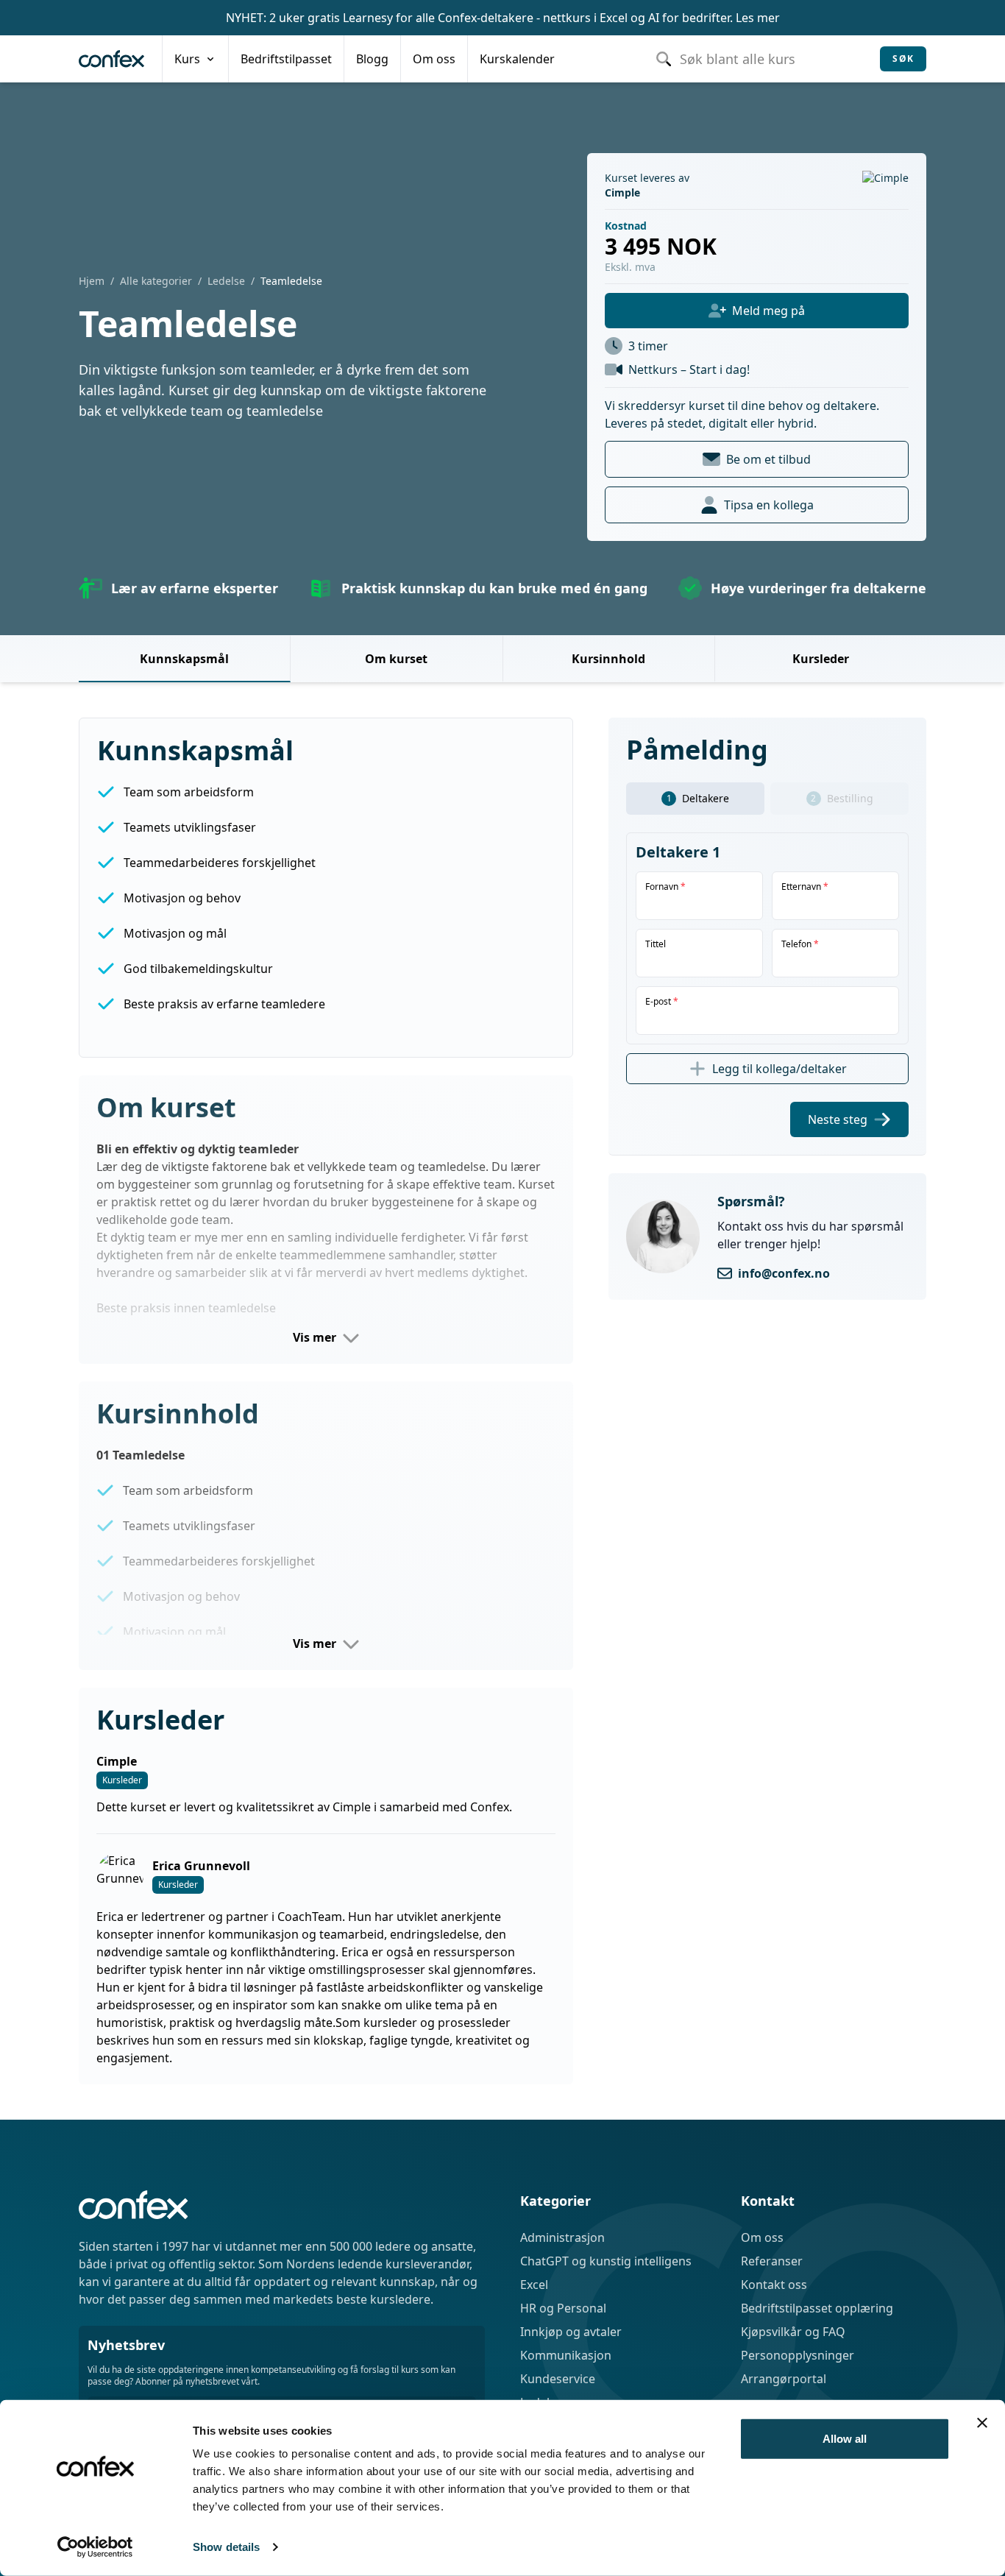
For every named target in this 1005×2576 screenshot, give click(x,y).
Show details (226, 2547)
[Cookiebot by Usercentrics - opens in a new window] (95, 2547)
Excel (534, 2285)
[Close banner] (982, 2423)
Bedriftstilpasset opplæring (817, 2308)
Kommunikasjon (566, 2355)
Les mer (758, 18)
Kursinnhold (608, 659)
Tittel (656, 944)
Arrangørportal (784, 2379)
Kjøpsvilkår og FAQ (793, 2332)
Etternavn (805, 887)
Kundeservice (558, 2379)
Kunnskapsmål (184, 659)
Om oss (762, 2237)
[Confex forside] (111, 59)
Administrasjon (562, 2237)
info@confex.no (784, 1273)
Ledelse (226, 281)
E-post (662, 1002)
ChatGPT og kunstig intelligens (606, 2261)
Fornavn (665, 887)
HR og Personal (563, 2308)
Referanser (772, 2261)
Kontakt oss (774, 2285)
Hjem (92, 281)
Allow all (845, 2439)
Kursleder (821, 659)
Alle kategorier (156, 281)
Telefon (800, 944)
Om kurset (396, 659)
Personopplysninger (798, 2355)
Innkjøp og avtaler (571, 2332)
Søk (903, 59)
